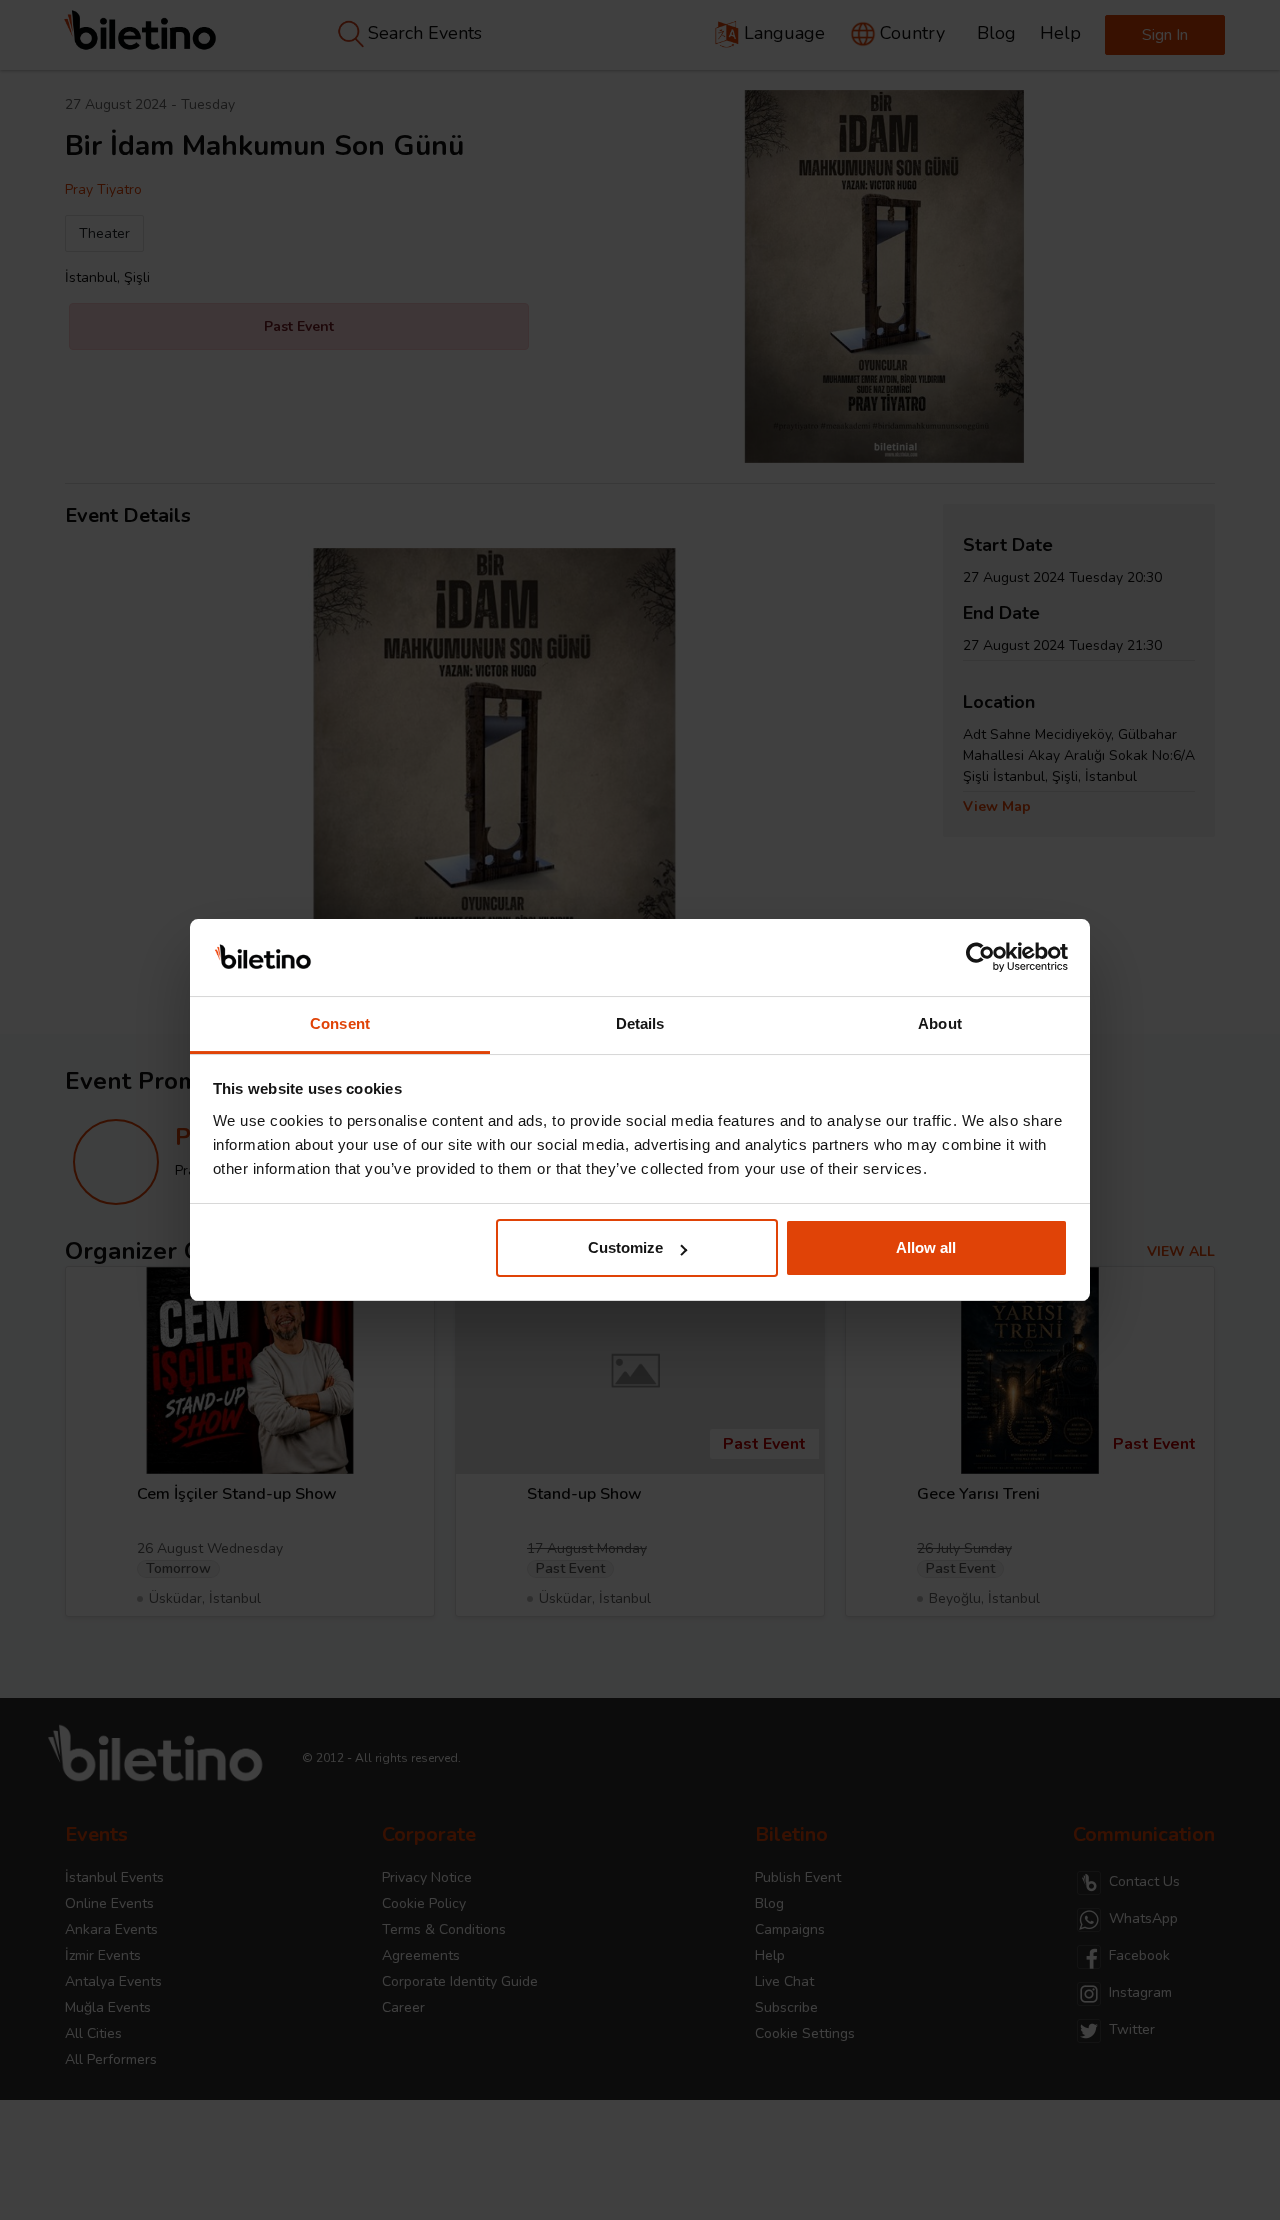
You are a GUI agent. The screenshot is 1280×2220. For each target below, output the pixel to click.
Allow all (926, 1247)
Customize (625, 1247)
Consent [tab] (340, 1023)
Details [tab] (640, 1023)
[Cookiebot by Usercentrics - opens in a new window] (980, 958)
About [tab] (940, 1023)
